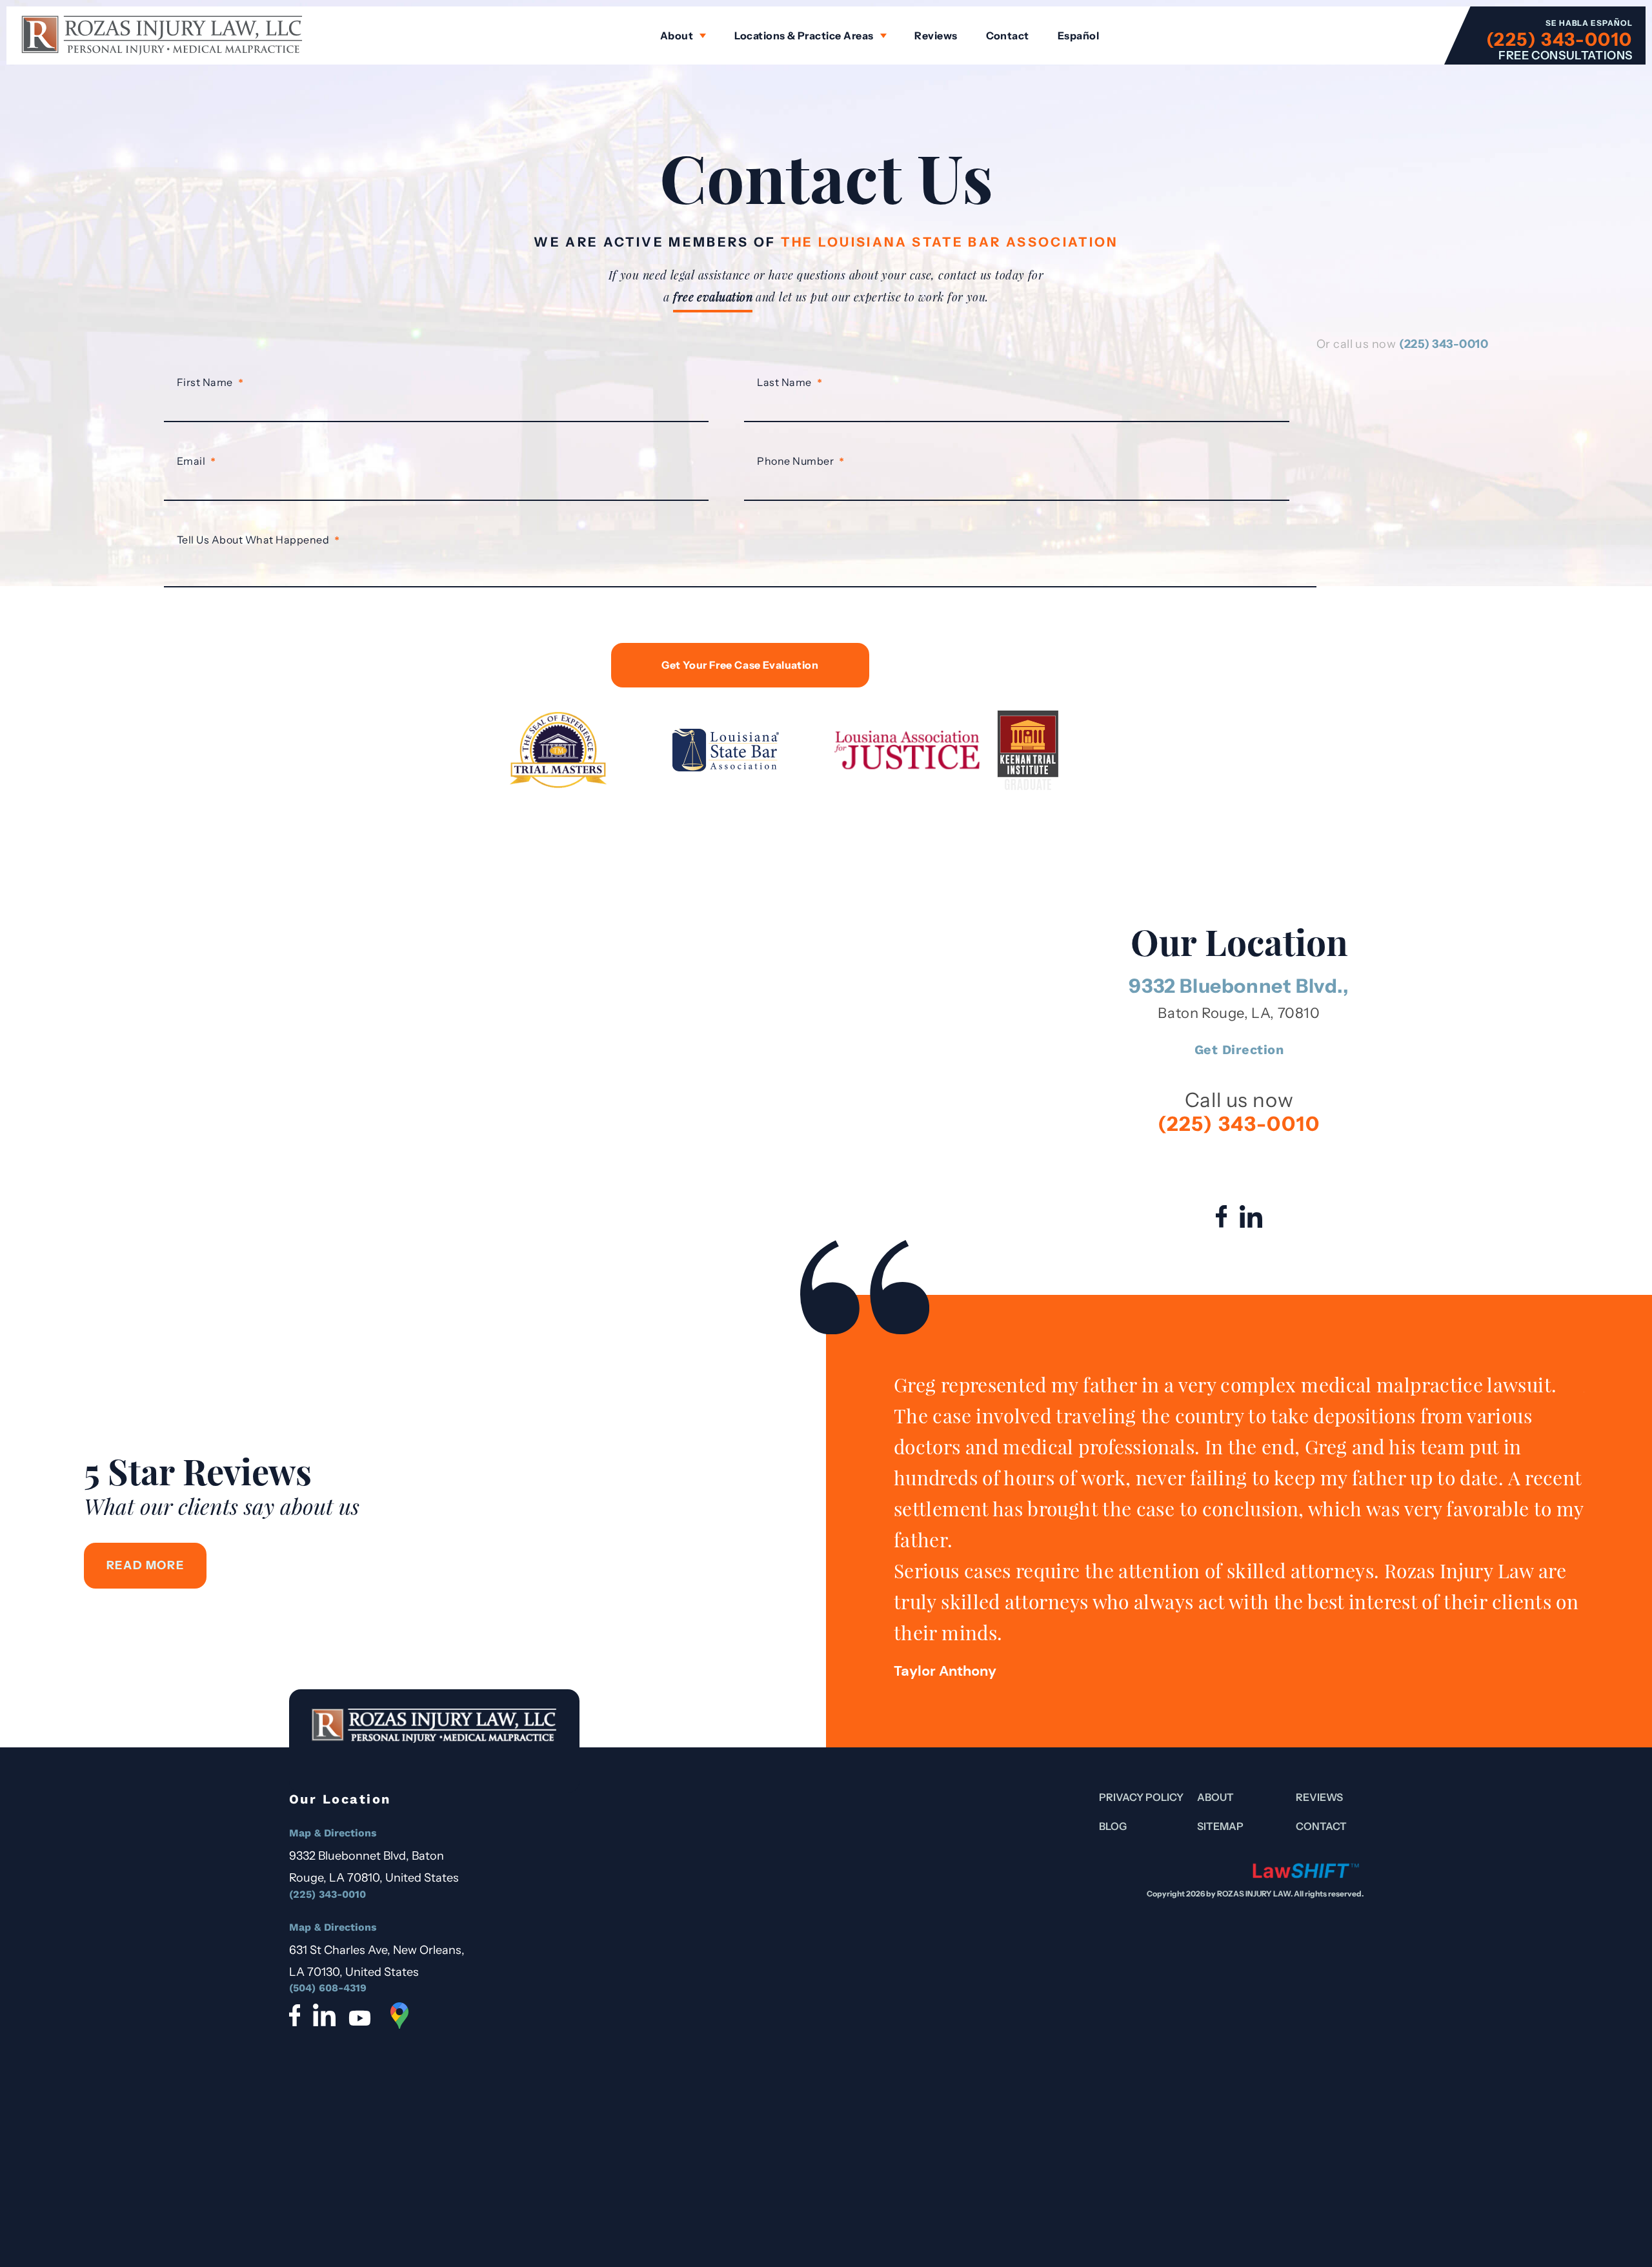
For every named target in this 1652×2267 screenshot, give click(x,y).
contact (1321, 1826)
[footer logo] (434, 1741)
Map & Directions (333, 1833)
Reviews (936, 36)
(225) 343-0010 (1559, 39)
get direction (1239, 1050)
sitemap (1220, 1826)
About (677, 36)
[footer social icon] (295, 2015)
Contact (1008, 36)
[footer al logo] (1306, 1870)
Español (1078, 36)
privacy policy (1141, 1797)
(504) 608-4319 (328, 1988)
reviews (1319, 1797)
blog (1113, 1826)
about (1215, 1797)
